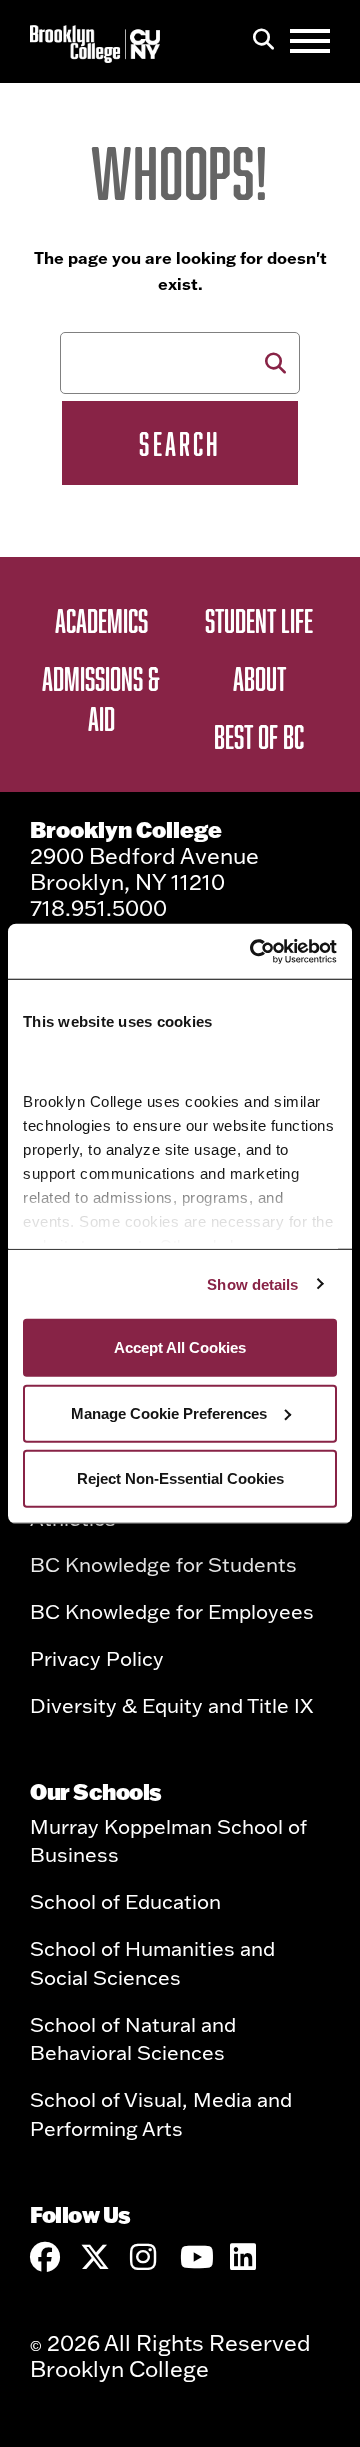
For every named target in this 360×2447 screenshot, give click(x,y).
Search (179, 443)
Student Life (259, 620)
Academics (101, 620)
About (259, 678)
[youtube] (195, 2257)
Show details (252, 1283)
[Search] (263, 41)
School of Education (125, 1901)
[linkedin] (245, 2257)
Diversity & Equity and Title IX (171, 1705)
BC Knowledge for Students (163, 1564)
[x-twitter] (95, 2257)
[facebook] (45, 2257)
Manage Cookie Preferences (169, 1412)
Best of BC (259, 736)
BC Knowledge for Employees (172, 1611)
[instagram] (145, 2257)
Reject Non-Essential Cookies (180, 1478)
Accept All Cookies (180, 1347)
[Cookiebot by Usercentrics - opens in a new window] (254, 951)
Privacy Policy (97, 1658)
